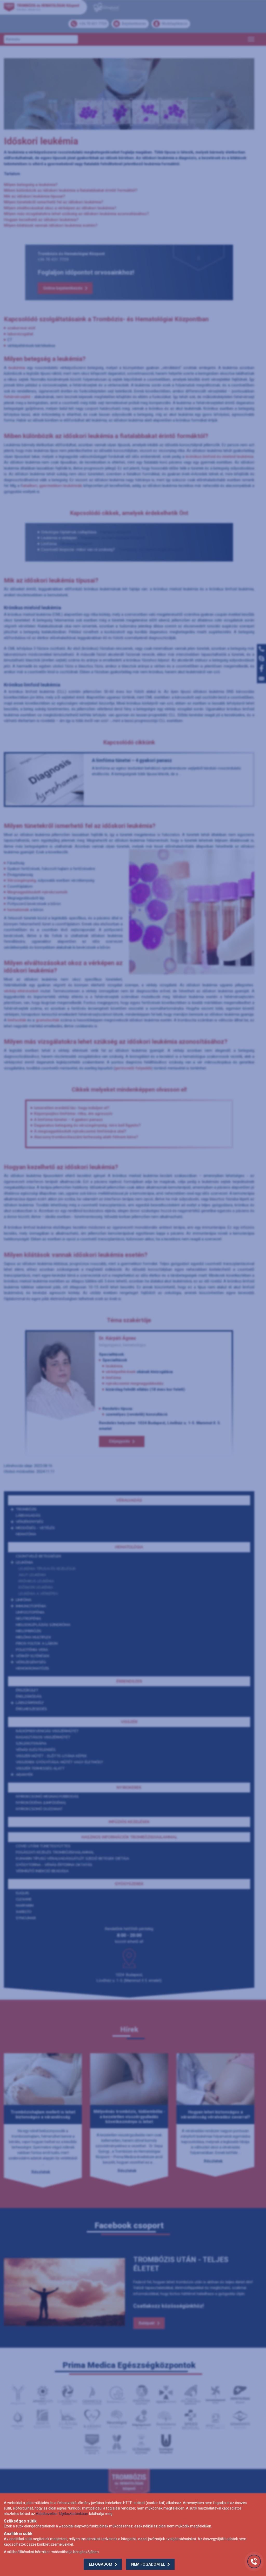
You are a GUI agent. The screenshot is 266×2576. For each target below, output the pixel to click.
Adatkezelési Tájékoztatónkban (62, 2514)
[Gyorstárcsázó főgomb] (254, 2561)
